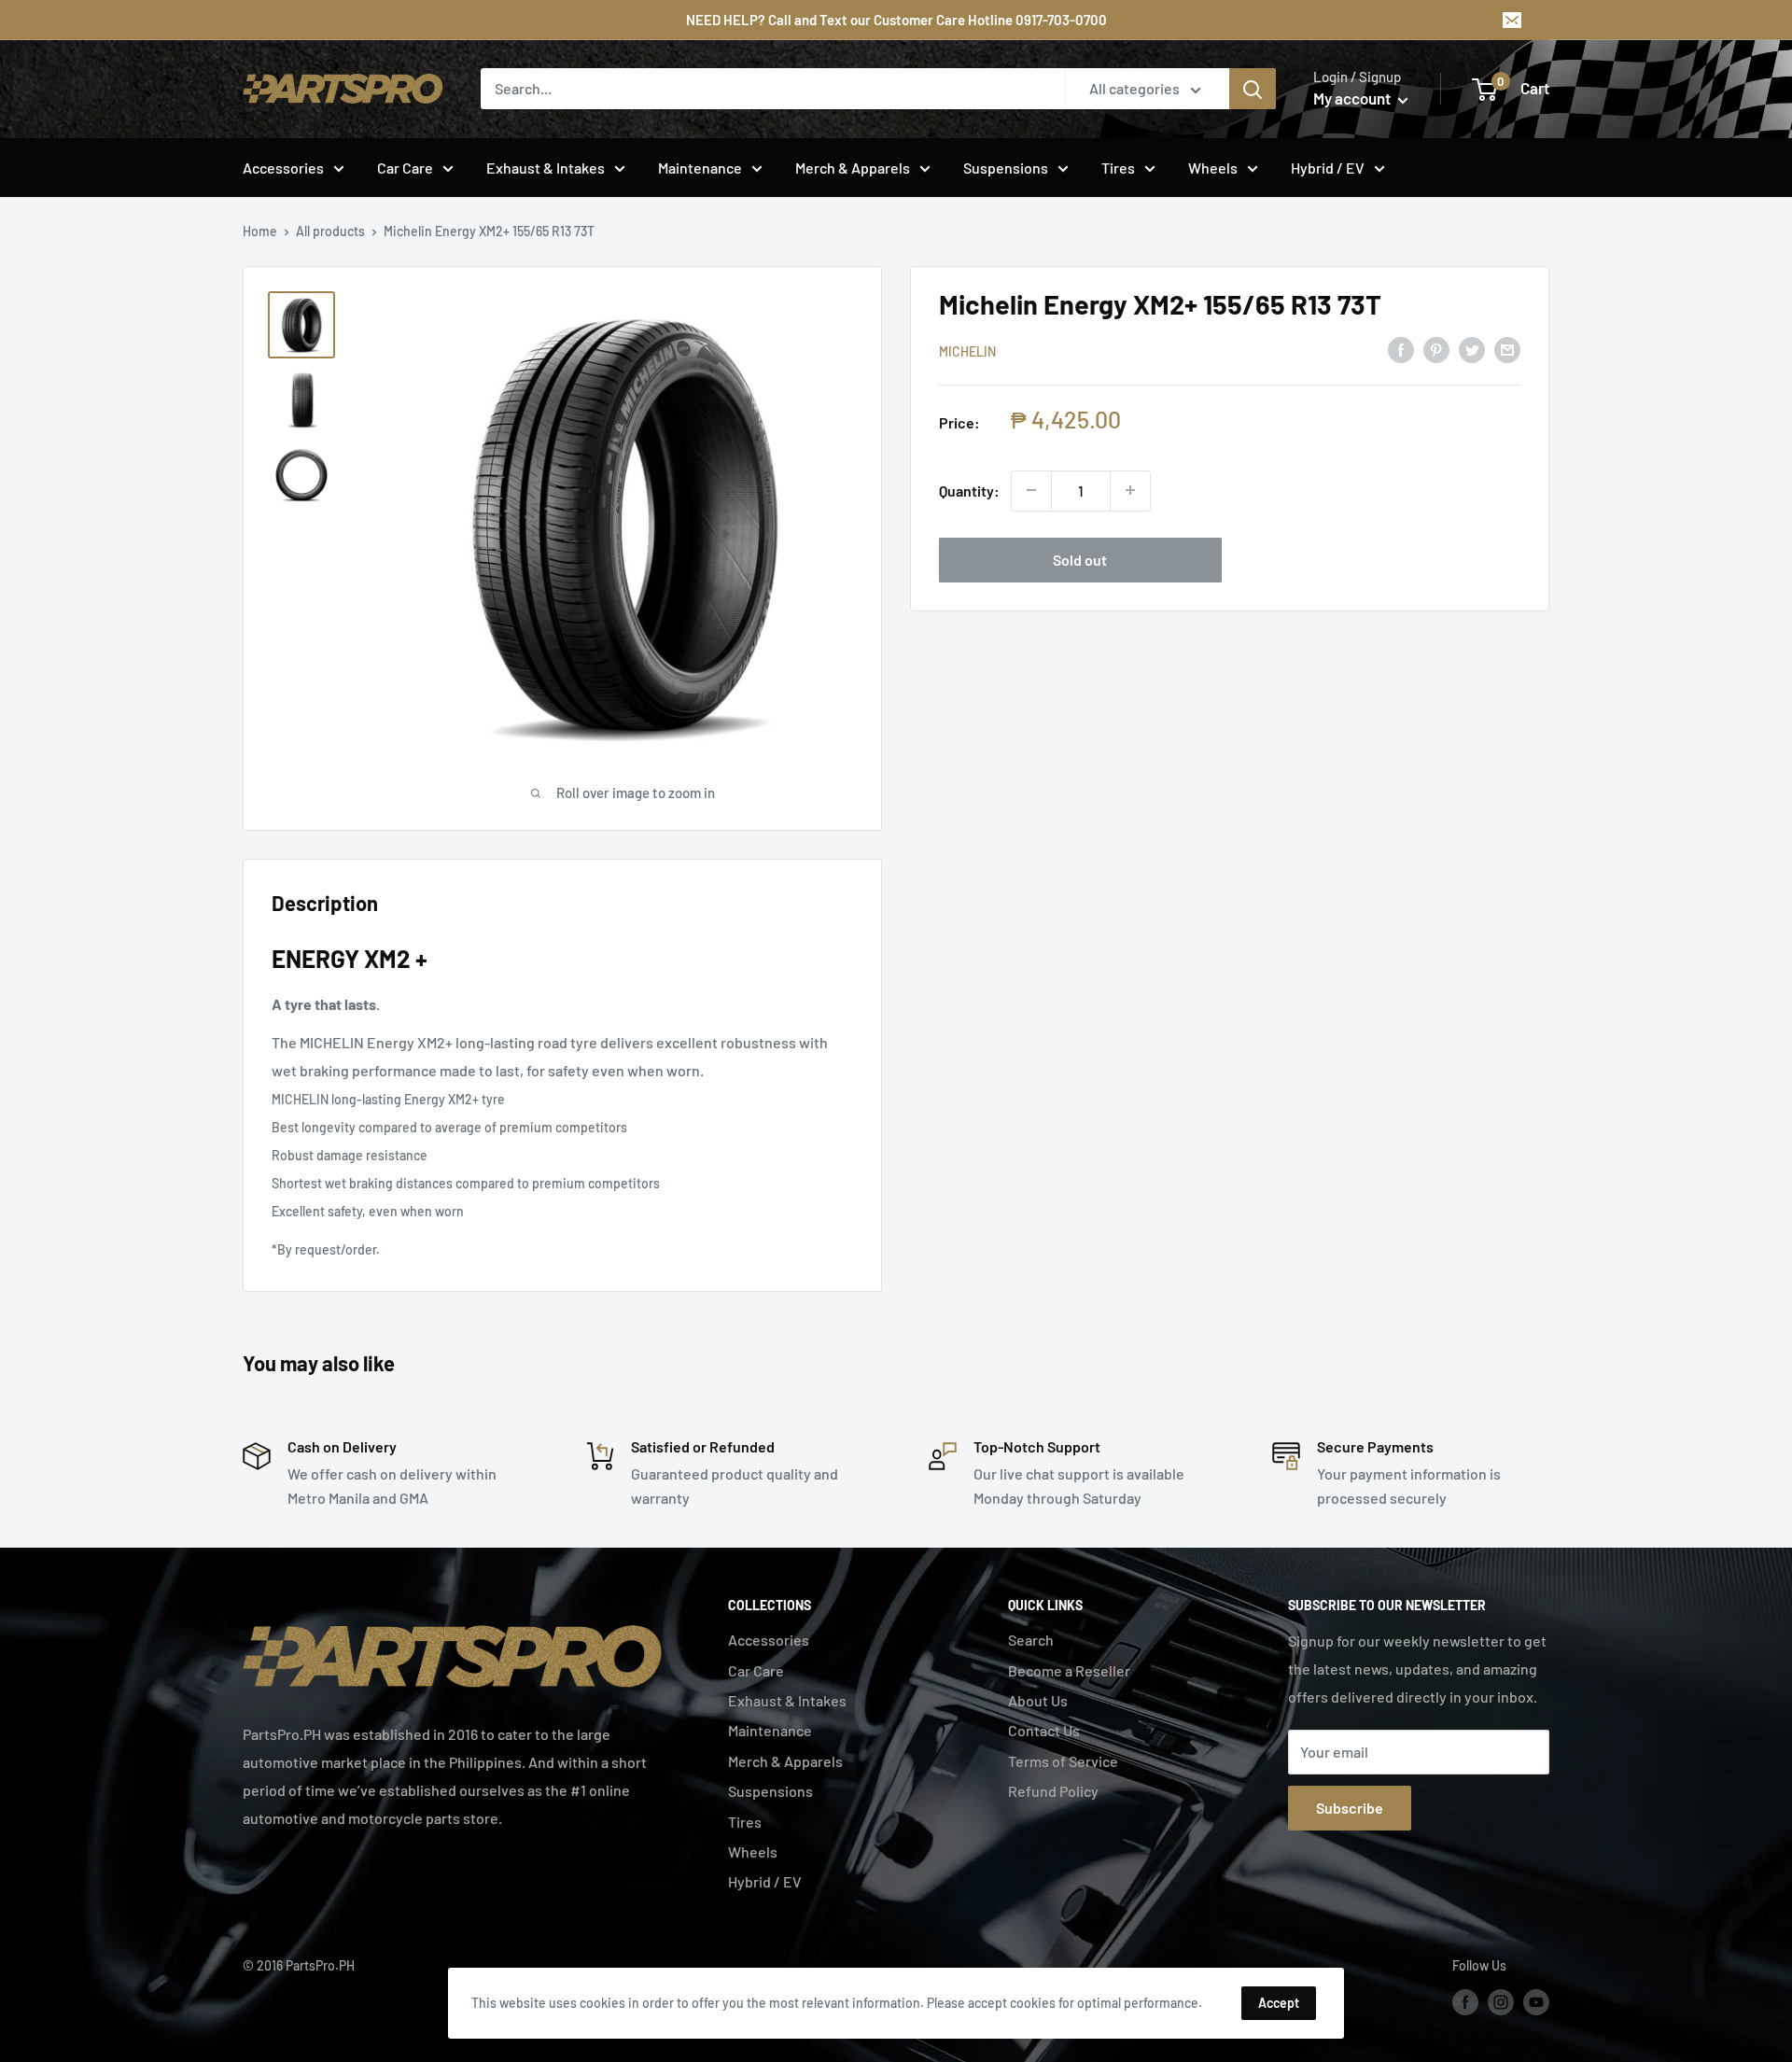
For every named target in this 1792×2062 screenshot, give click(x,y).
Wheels (1213, 168)
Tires (1118, 168)
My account (1353, 98)
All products (330, 231)
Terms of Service (1063, 1761)
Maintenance (700, 168)
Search (1031, 1640)
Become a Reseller (1069, 1670)
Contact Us (1044, 1730)
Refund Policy (1053, 1791)
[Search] (1253, 89)
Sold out (1080, 559)
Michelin (967, 351)
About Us (1038, 1700)
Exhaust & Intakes (546, 168)
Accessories (283, 168)
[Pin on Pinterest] (1436, 349)
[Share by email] (1507, 349)
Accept (1279, 2003)
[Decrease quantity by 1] (1031, 490)
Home (260, 231)
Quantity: (969, 490)
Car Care (405, 168)
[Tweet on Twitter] (1472, 349)
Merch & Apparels (853, 168)
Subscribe (1350, 1808)
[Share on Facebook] (1401, 349)
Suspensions (1006, 168)
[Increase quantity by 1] (1130, 490)
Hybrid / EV (1328, 168)
